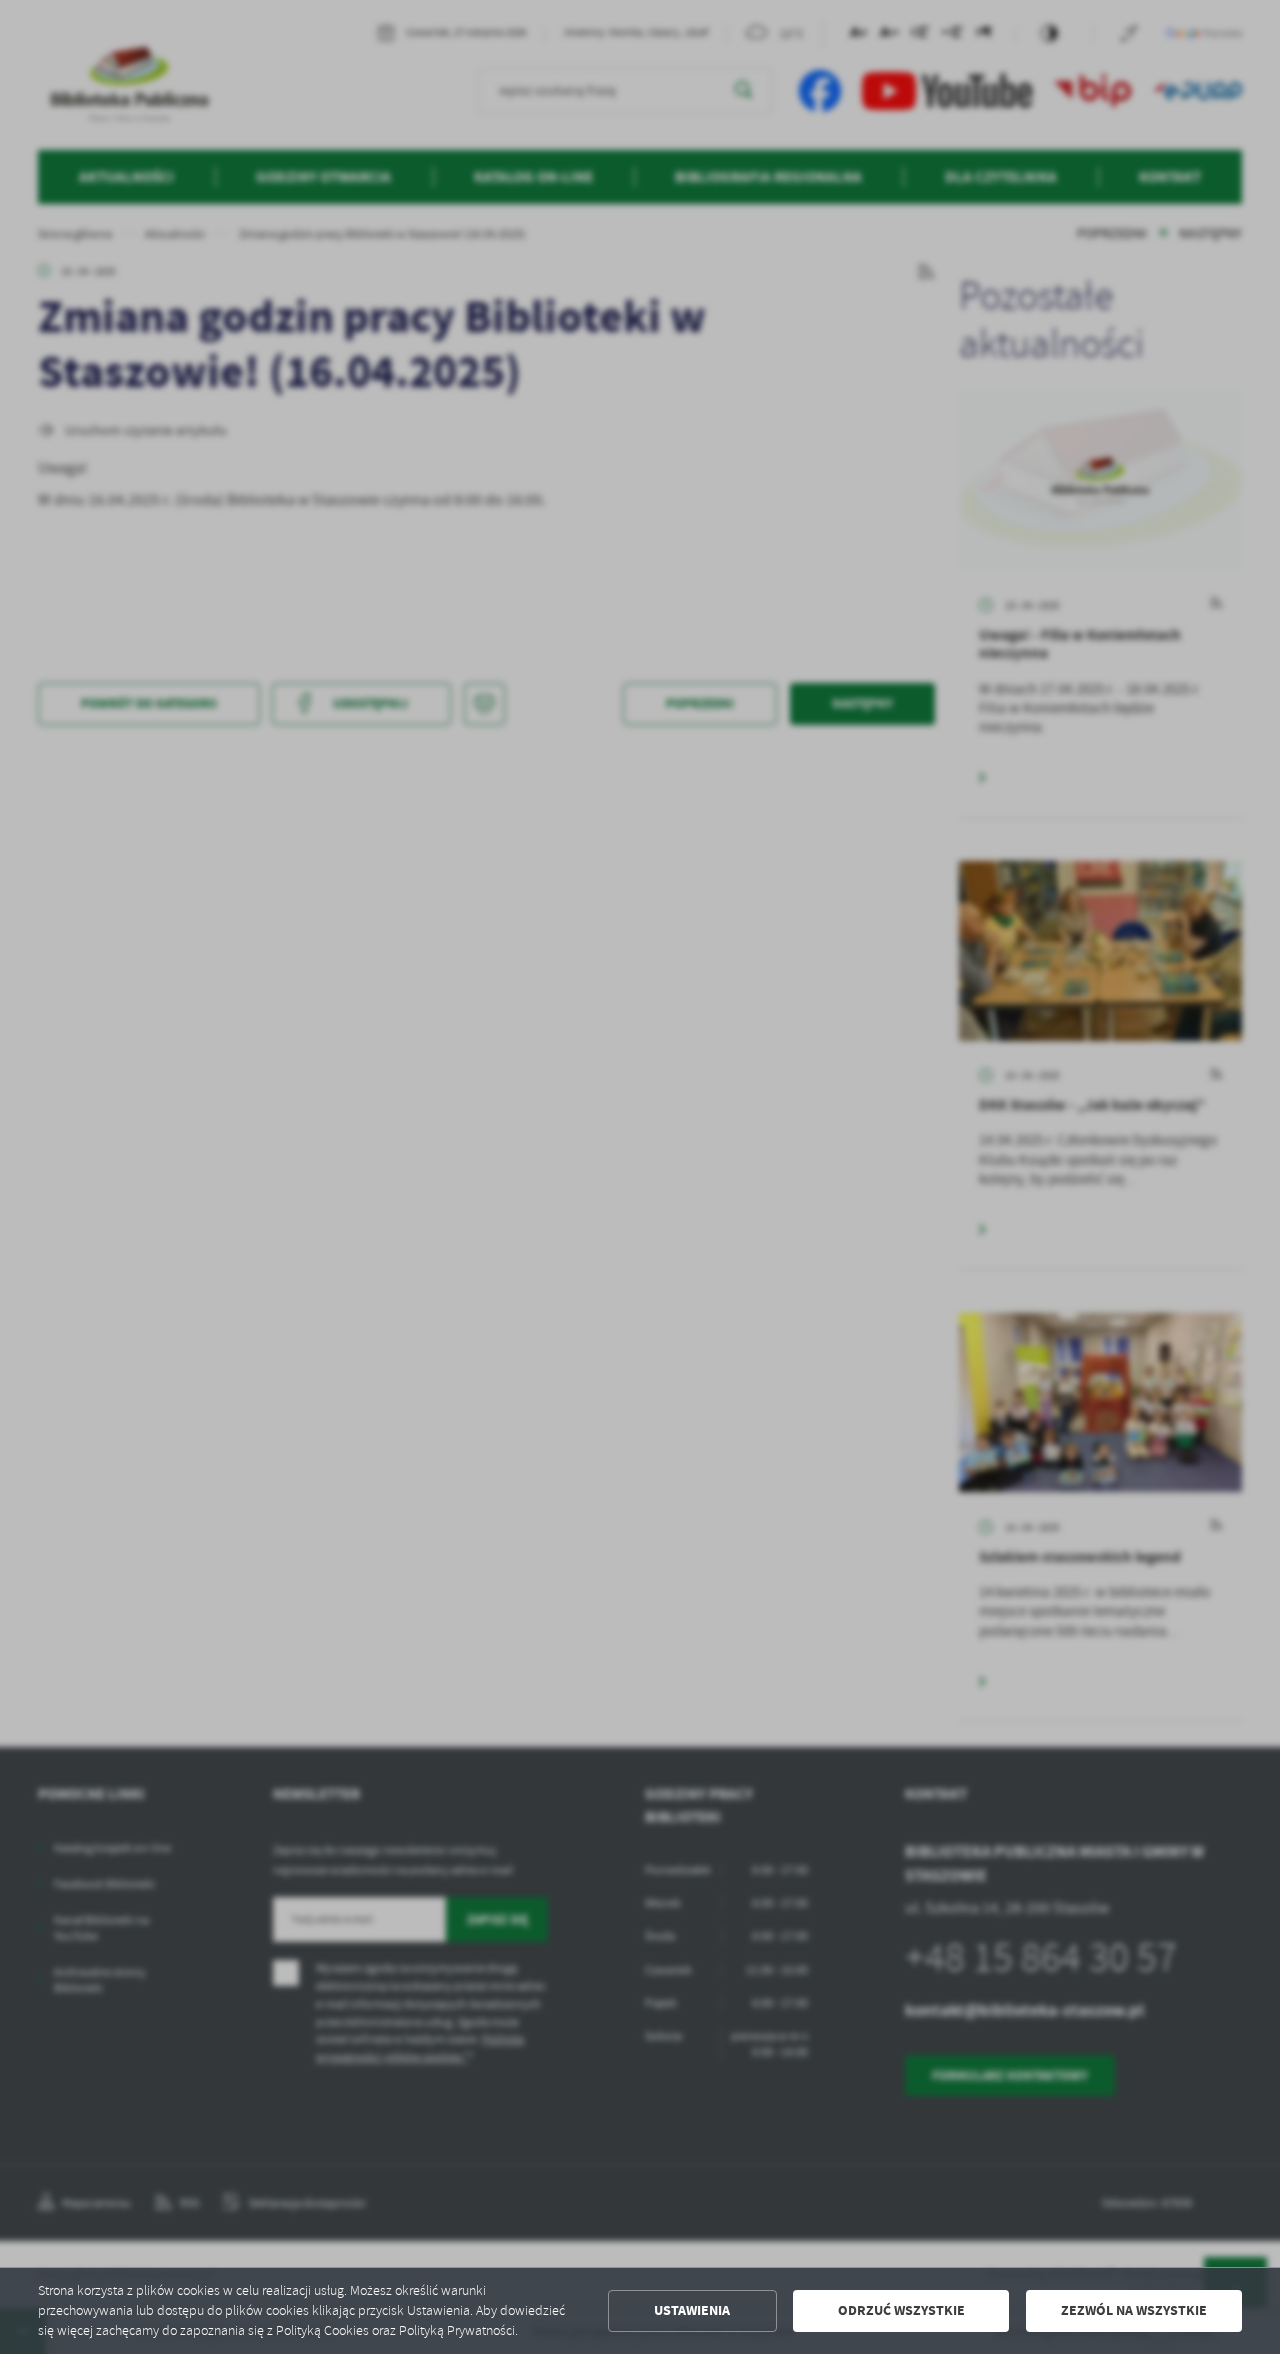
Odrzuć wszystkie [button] (901, 2310)
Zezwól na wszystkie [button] (1134, 2310)
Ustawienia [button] (692, 2310)
